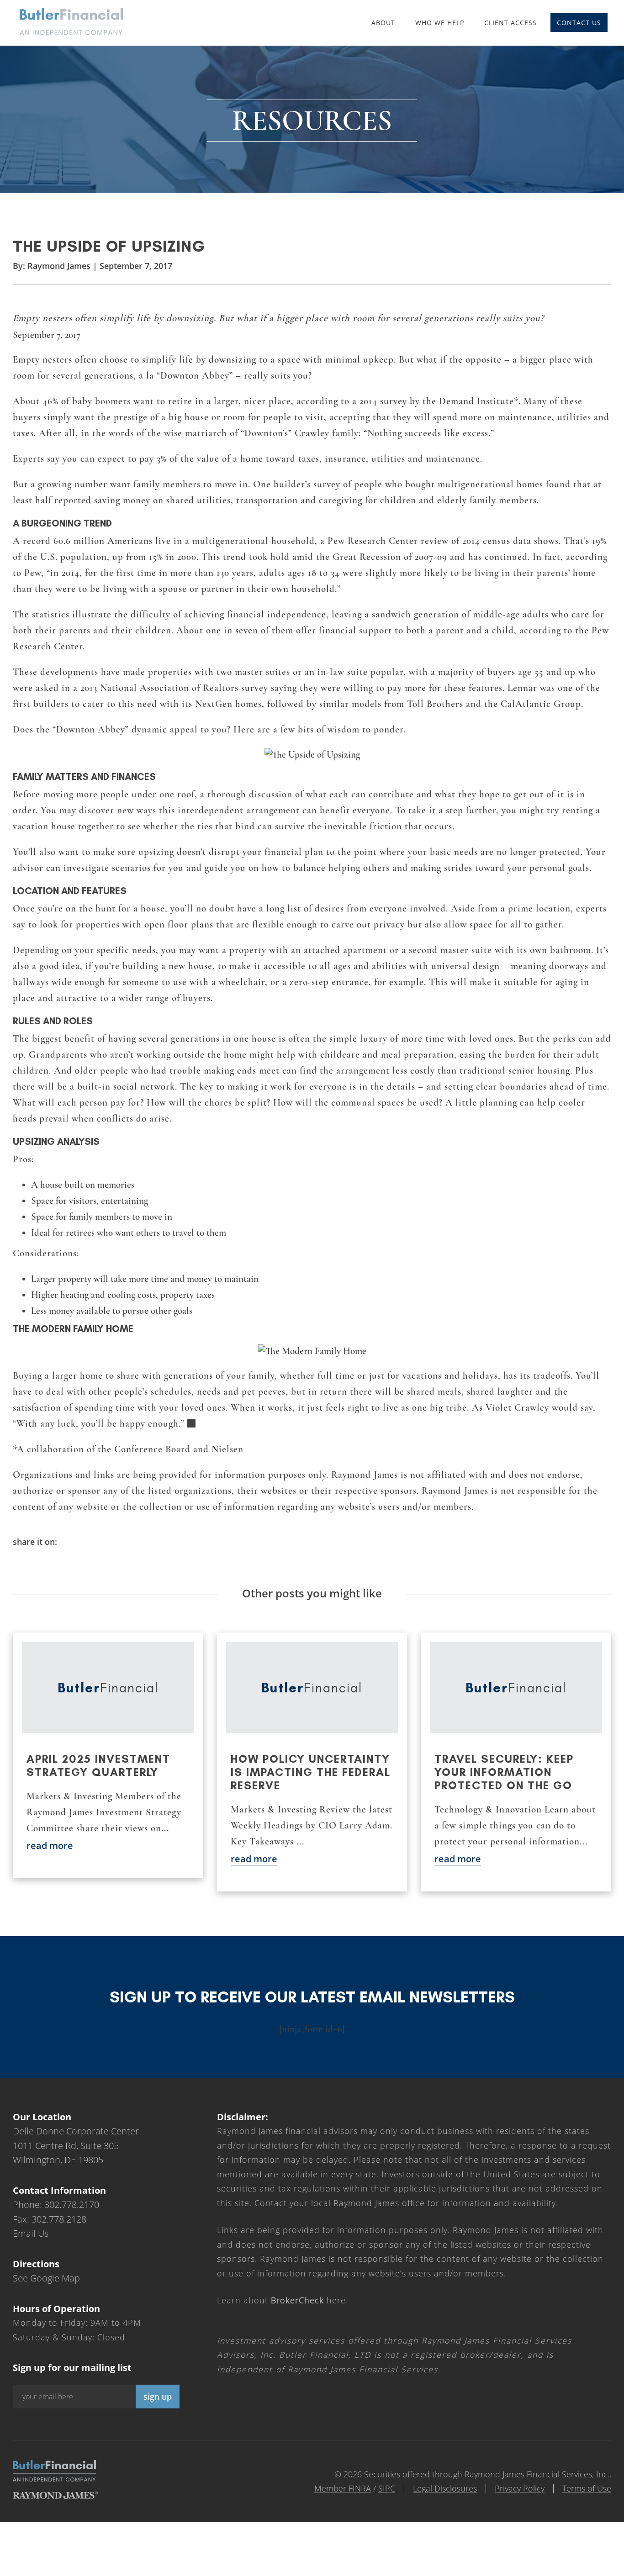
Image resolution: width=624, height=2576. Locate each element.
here (308, 2300)
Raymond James (59, 266)
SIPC (387, 2488)
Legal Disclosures (445, 2488)
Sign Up (158, 2397)
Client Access (510, 23)
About (383, 23)
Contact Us (579, 23)
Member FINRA (343, 2488)
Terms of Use (587, 2488)
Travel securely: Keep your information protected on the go (504, 1772)
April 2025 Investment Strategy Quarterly (98, 1765)
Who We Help (440, 23)
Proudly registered (562, 2570)
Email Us (31, 2233)
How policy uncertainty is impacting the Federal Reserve (311, 1772)
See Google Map (46, 2278)
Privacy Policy (520, 2488)
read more (50, 1846)
